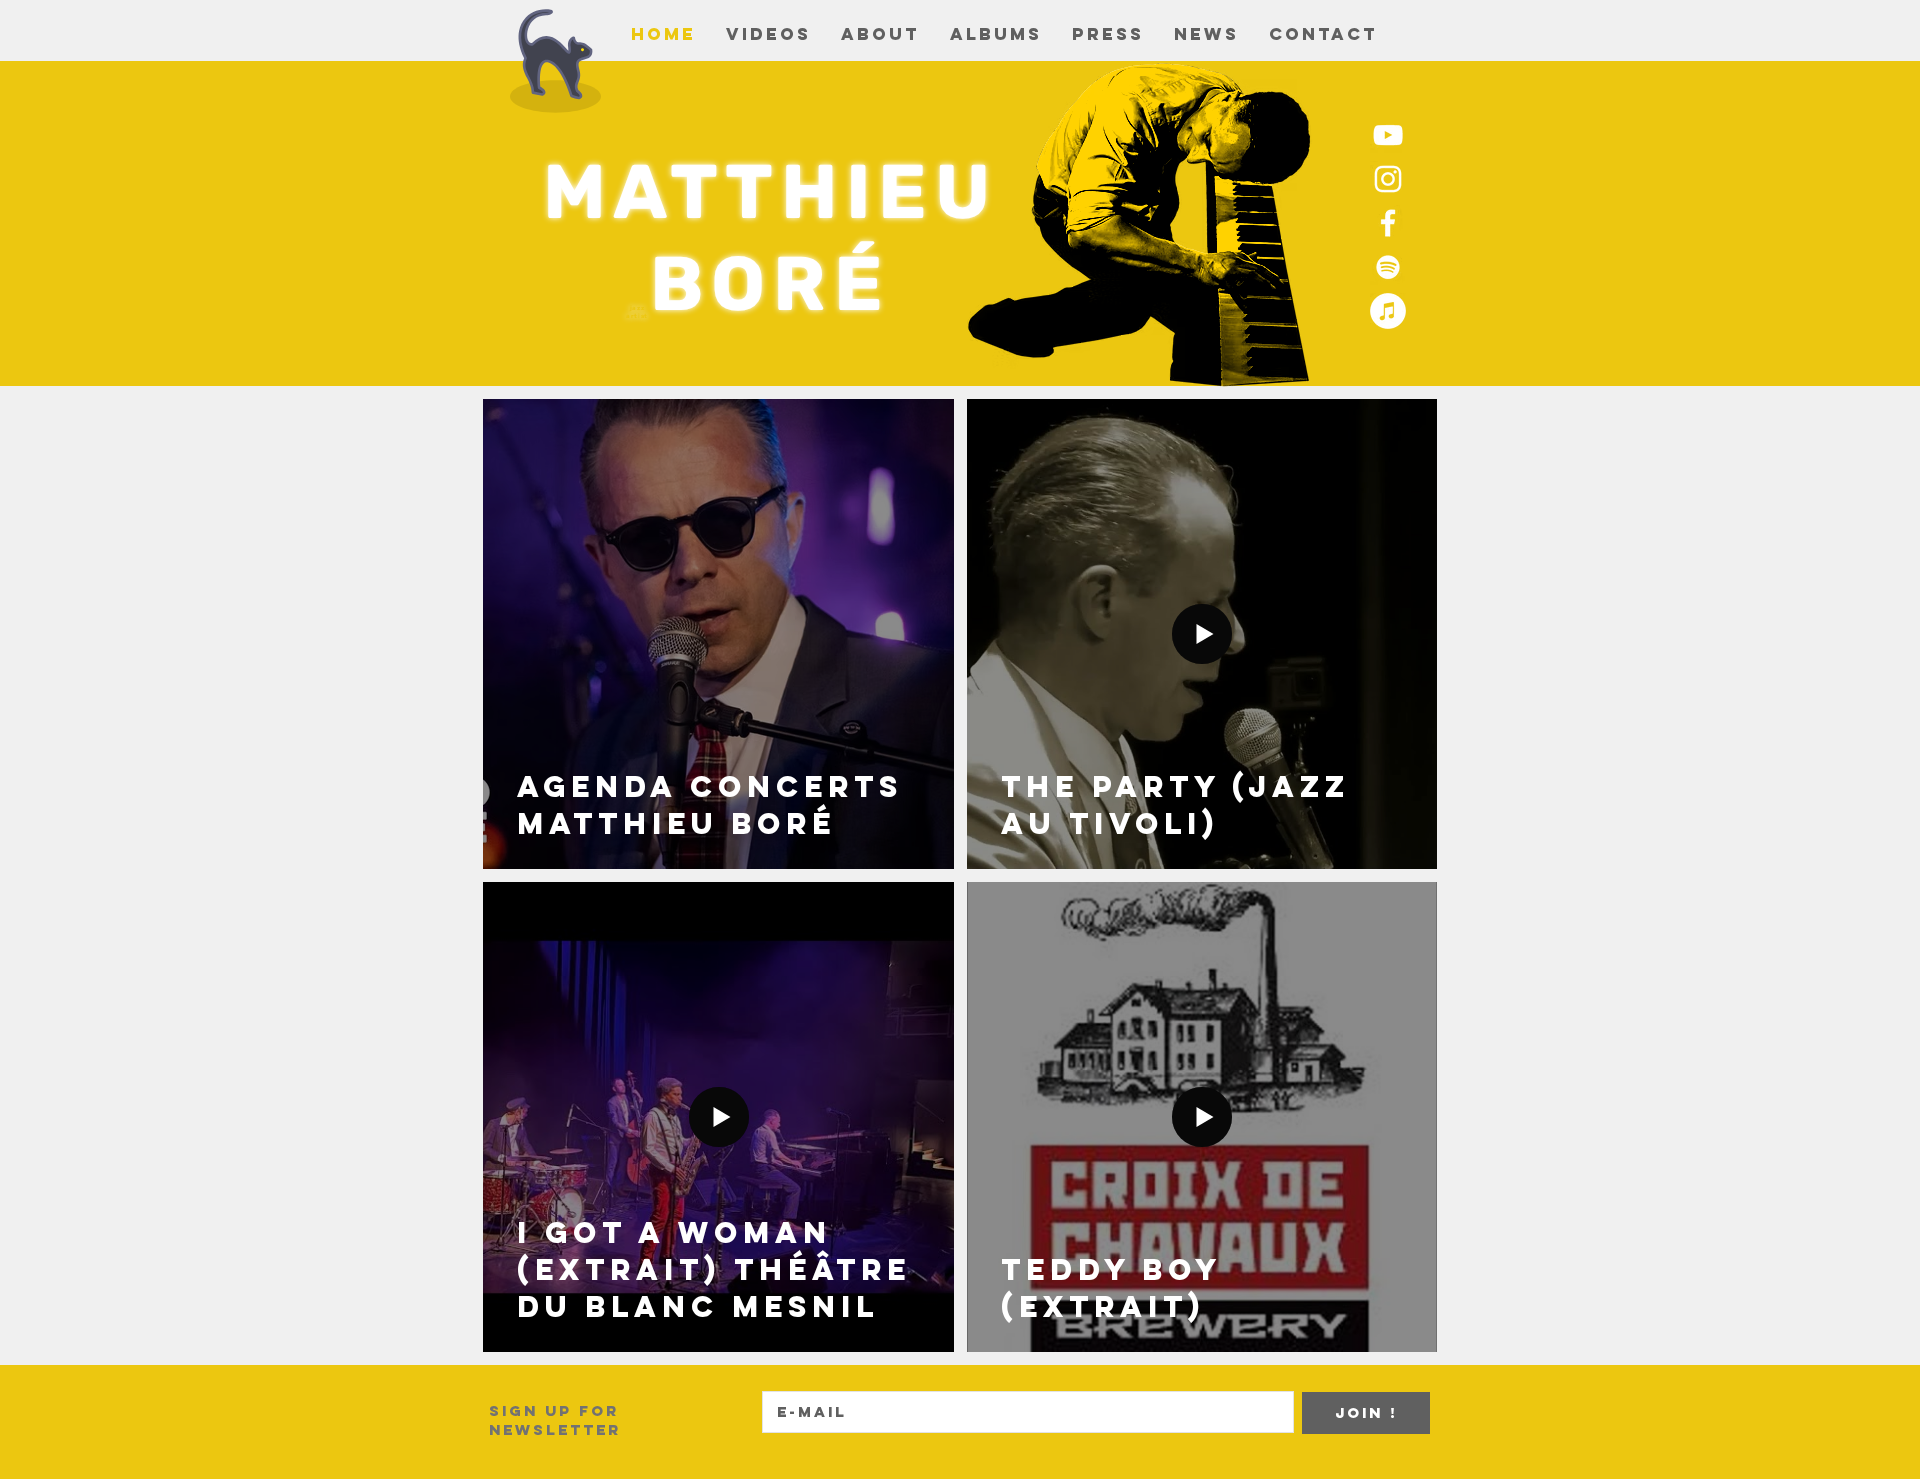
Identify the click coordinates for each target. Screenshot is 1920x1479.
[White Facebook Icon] (1388, 223)
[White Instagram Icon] (1388, 179)
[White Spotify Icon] (1388, 267)
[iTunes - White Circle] (1388, 311)
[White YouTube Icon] (1388, 135)
